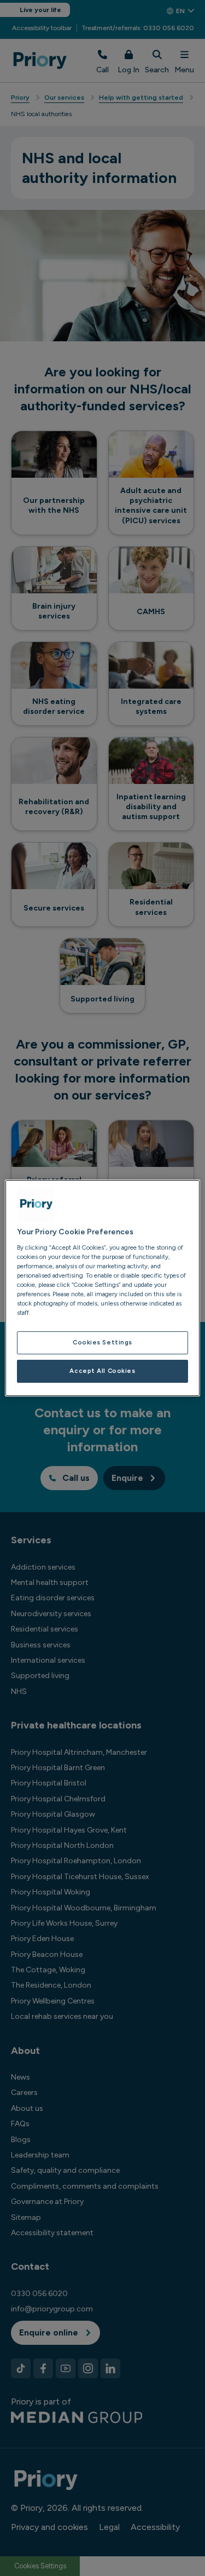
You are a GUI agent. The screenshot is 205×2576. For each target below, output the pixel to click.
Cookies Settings (102, 1342)
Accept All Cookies (102, 1371)
